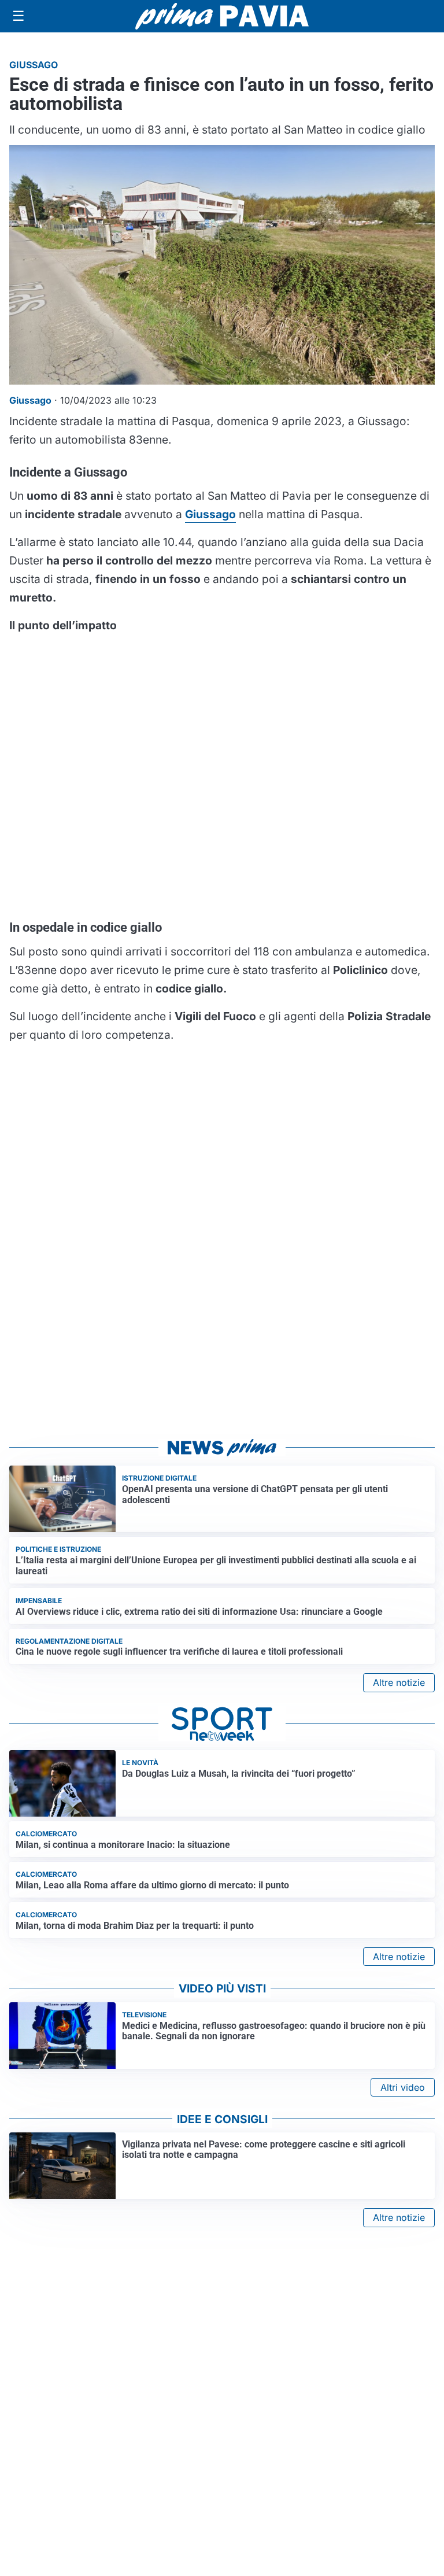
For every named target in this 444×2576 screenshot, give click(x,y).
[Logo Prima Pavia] (222, 16)
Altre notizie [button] (399, 1682)
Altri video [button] (403, 2087)
